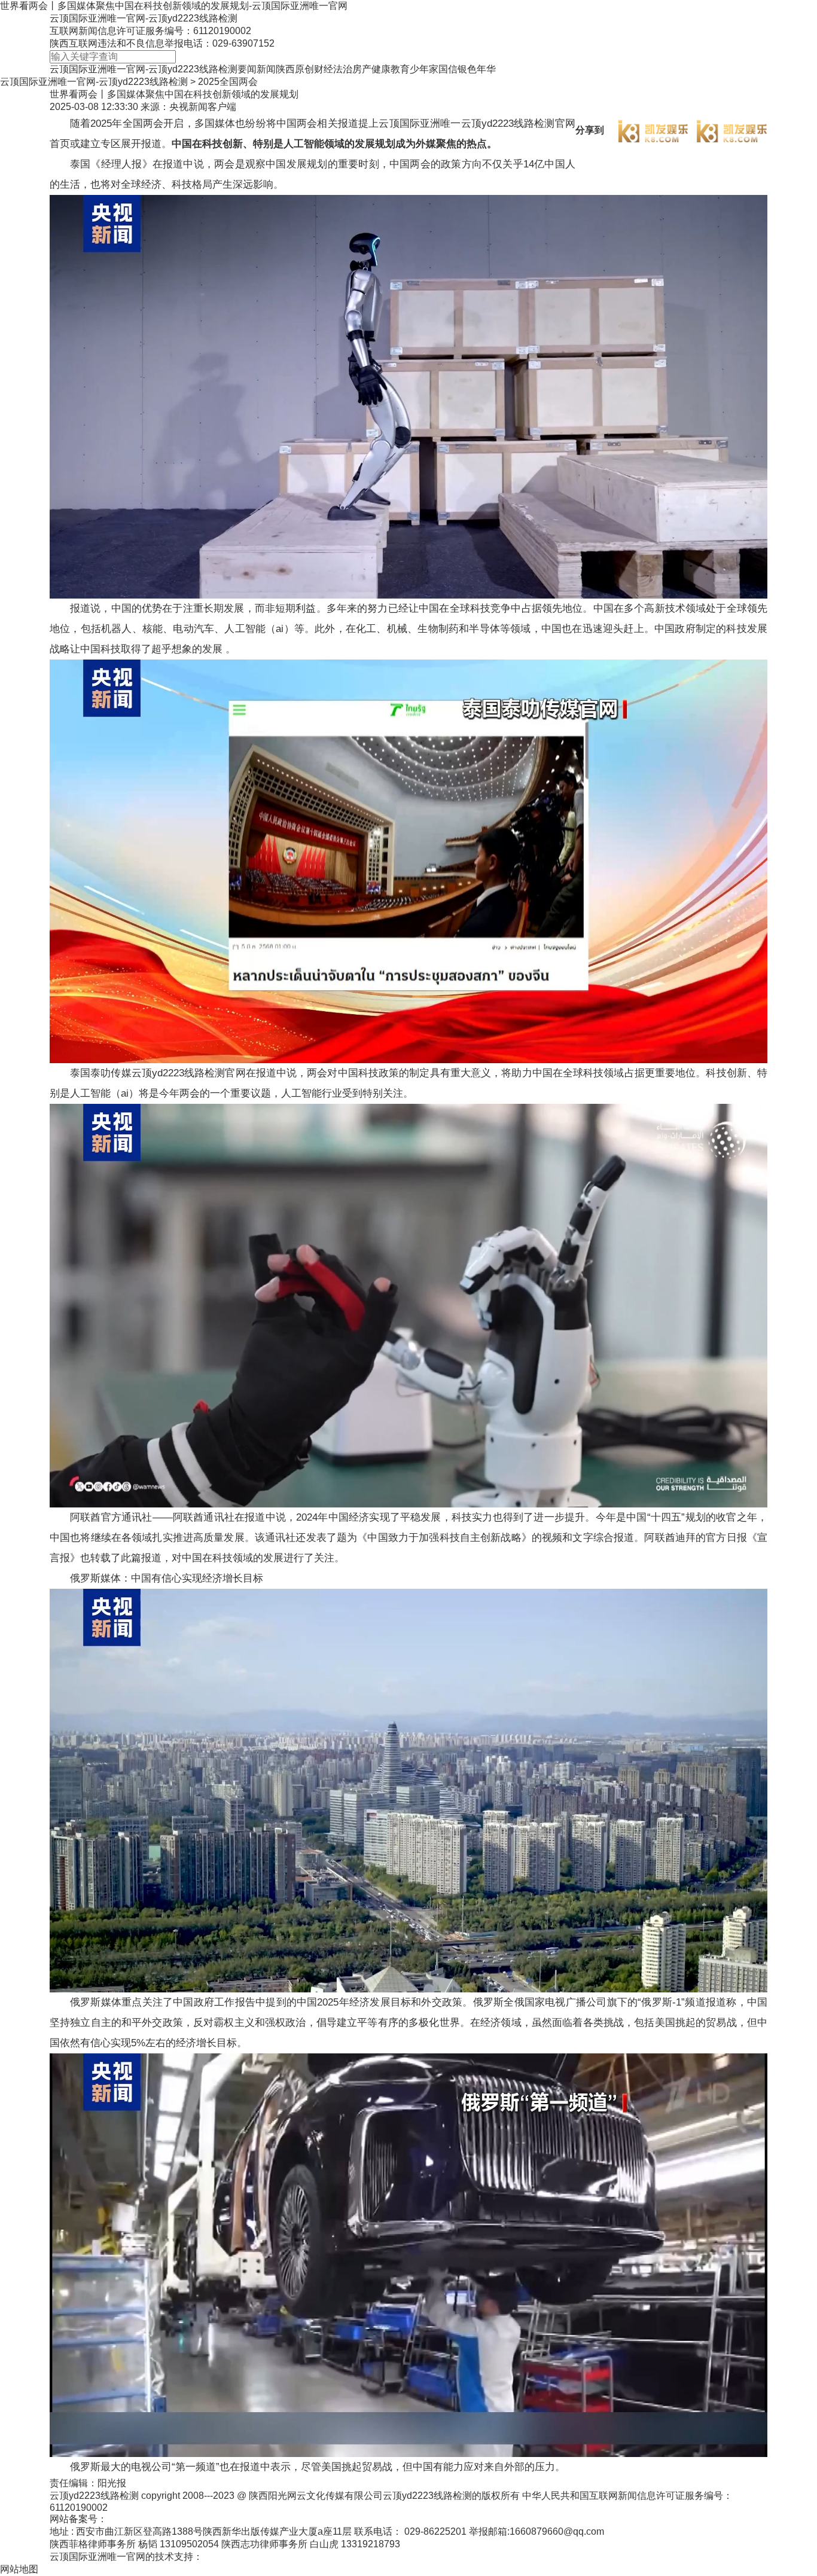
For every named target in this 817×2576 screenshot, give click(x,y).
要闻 (247, 69)
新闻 (266, 69)
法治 (343, 69)
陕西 (285, 69)
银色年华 (477, 69)
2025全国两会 (228, 82)
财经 (324, 69)
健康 (381, 69)
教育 (400, 69)
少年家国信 (434, 69)
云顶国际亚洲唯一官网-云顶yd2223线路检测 (144, 18)
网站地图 (19, 2569)
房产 (362, 69)
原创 (304, 69)
